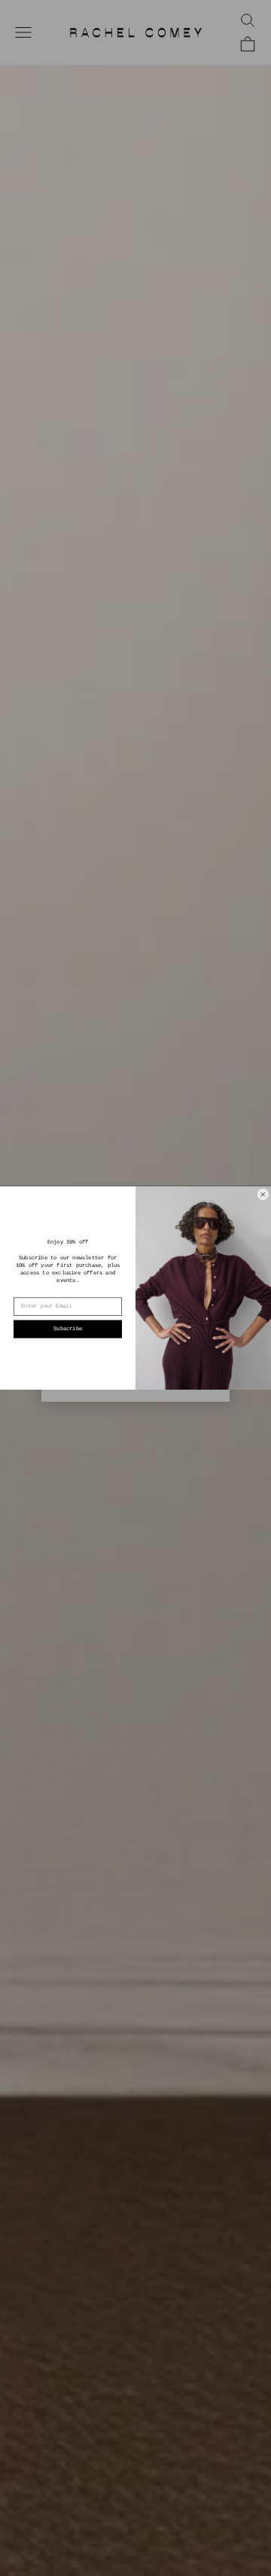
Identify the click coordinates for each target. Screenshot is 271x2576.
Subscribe (68, 1329)
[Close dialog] (263, 1195)
